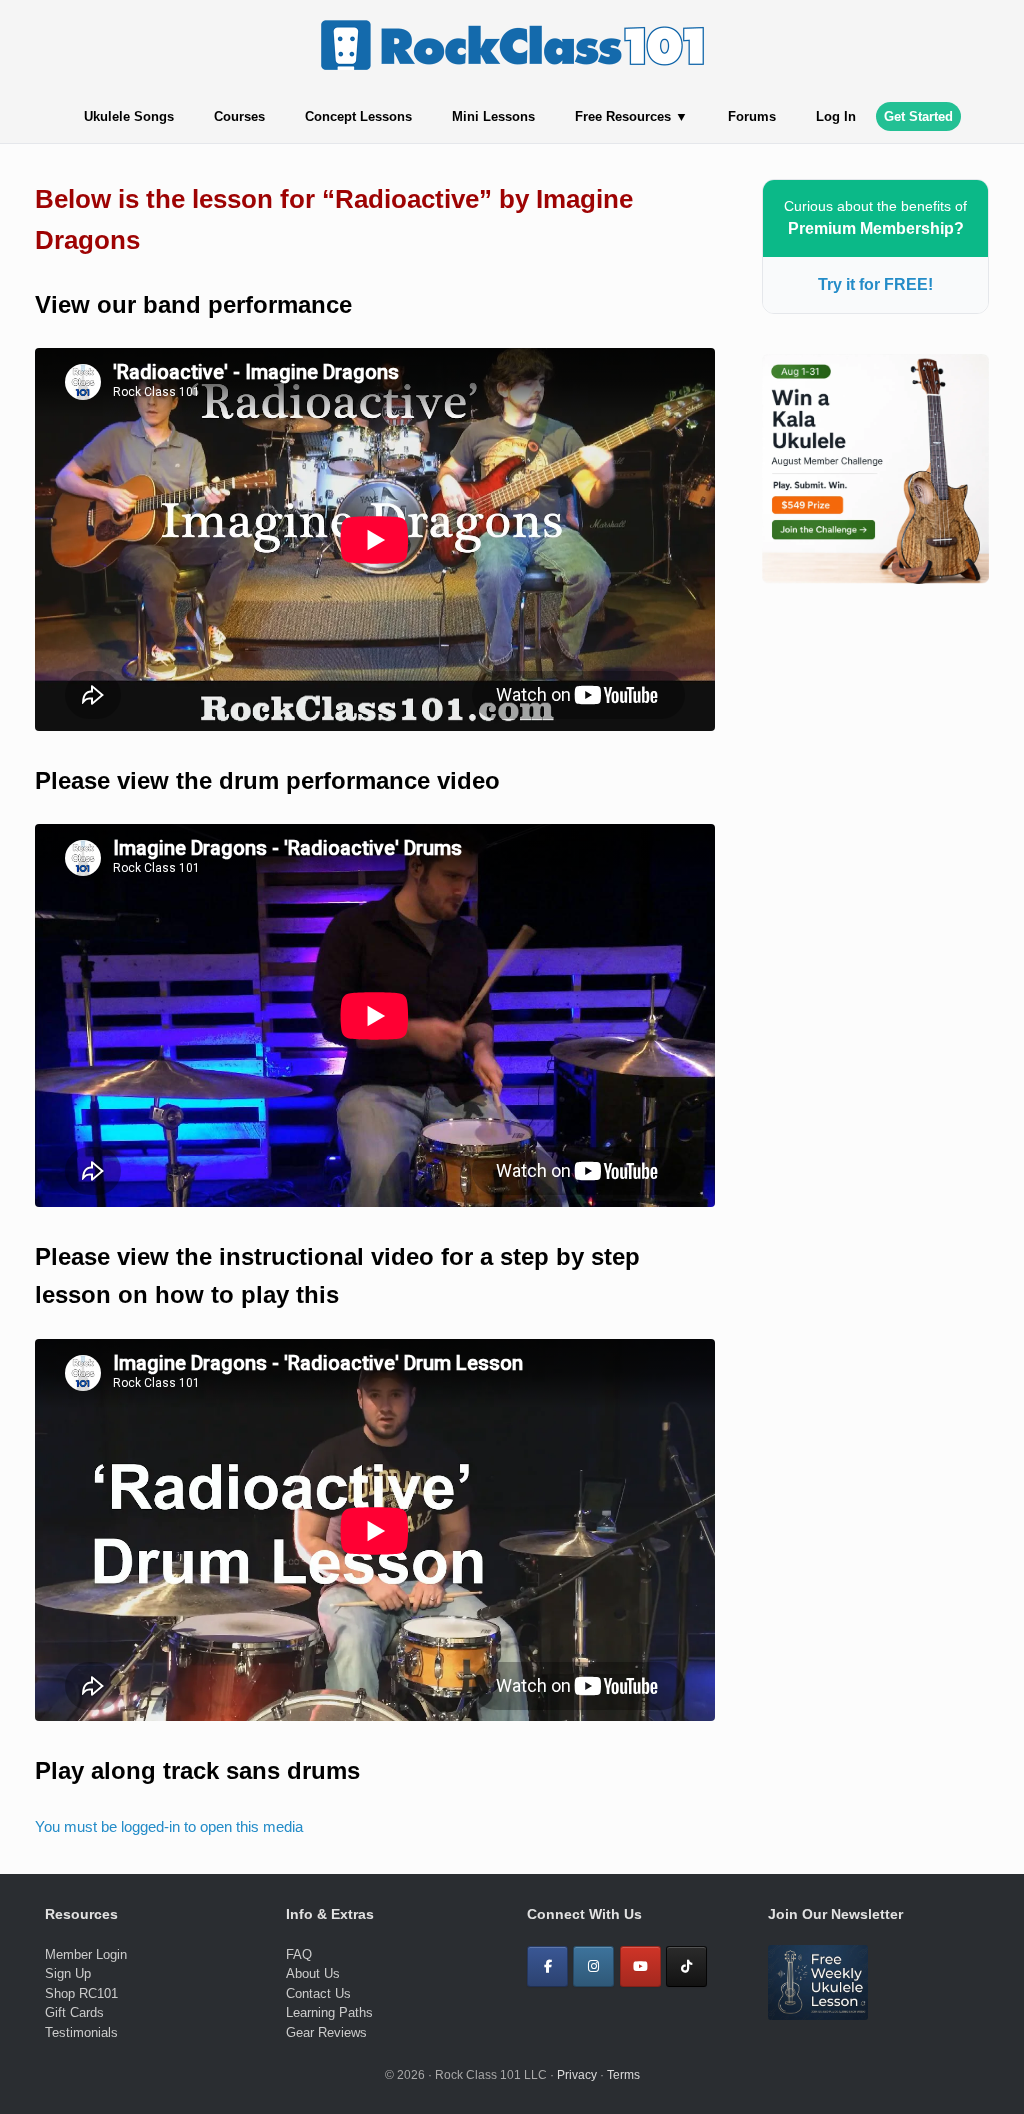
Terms (623, 2075)
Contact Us (318, 1993)
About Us (313, 1973)
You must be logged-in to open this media (169, 1826)
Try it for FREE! (875, 284)
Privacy (577, 2075)
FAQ (299, 1954)
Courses (239, 116)
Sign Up (68, 1973)
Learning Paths (329, 2012)
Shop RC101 (81, 1993)
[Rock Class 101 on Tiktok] (686, 1966)
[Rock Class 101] (512, 45)
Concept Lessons (358, 116)
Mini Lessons (493, 116)
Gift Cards (74, 2012)
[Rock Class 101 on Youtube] (640, 1966)
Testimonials (81, 2032)
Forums (752, 116)
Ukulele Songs (129, 116)
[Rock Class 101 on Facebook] (547, 1966)
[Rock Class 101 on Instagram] (593, 1966)
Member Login (86, 1954)
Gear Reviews (326, 2032)
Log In (836, 116)
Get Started (918, 116)
